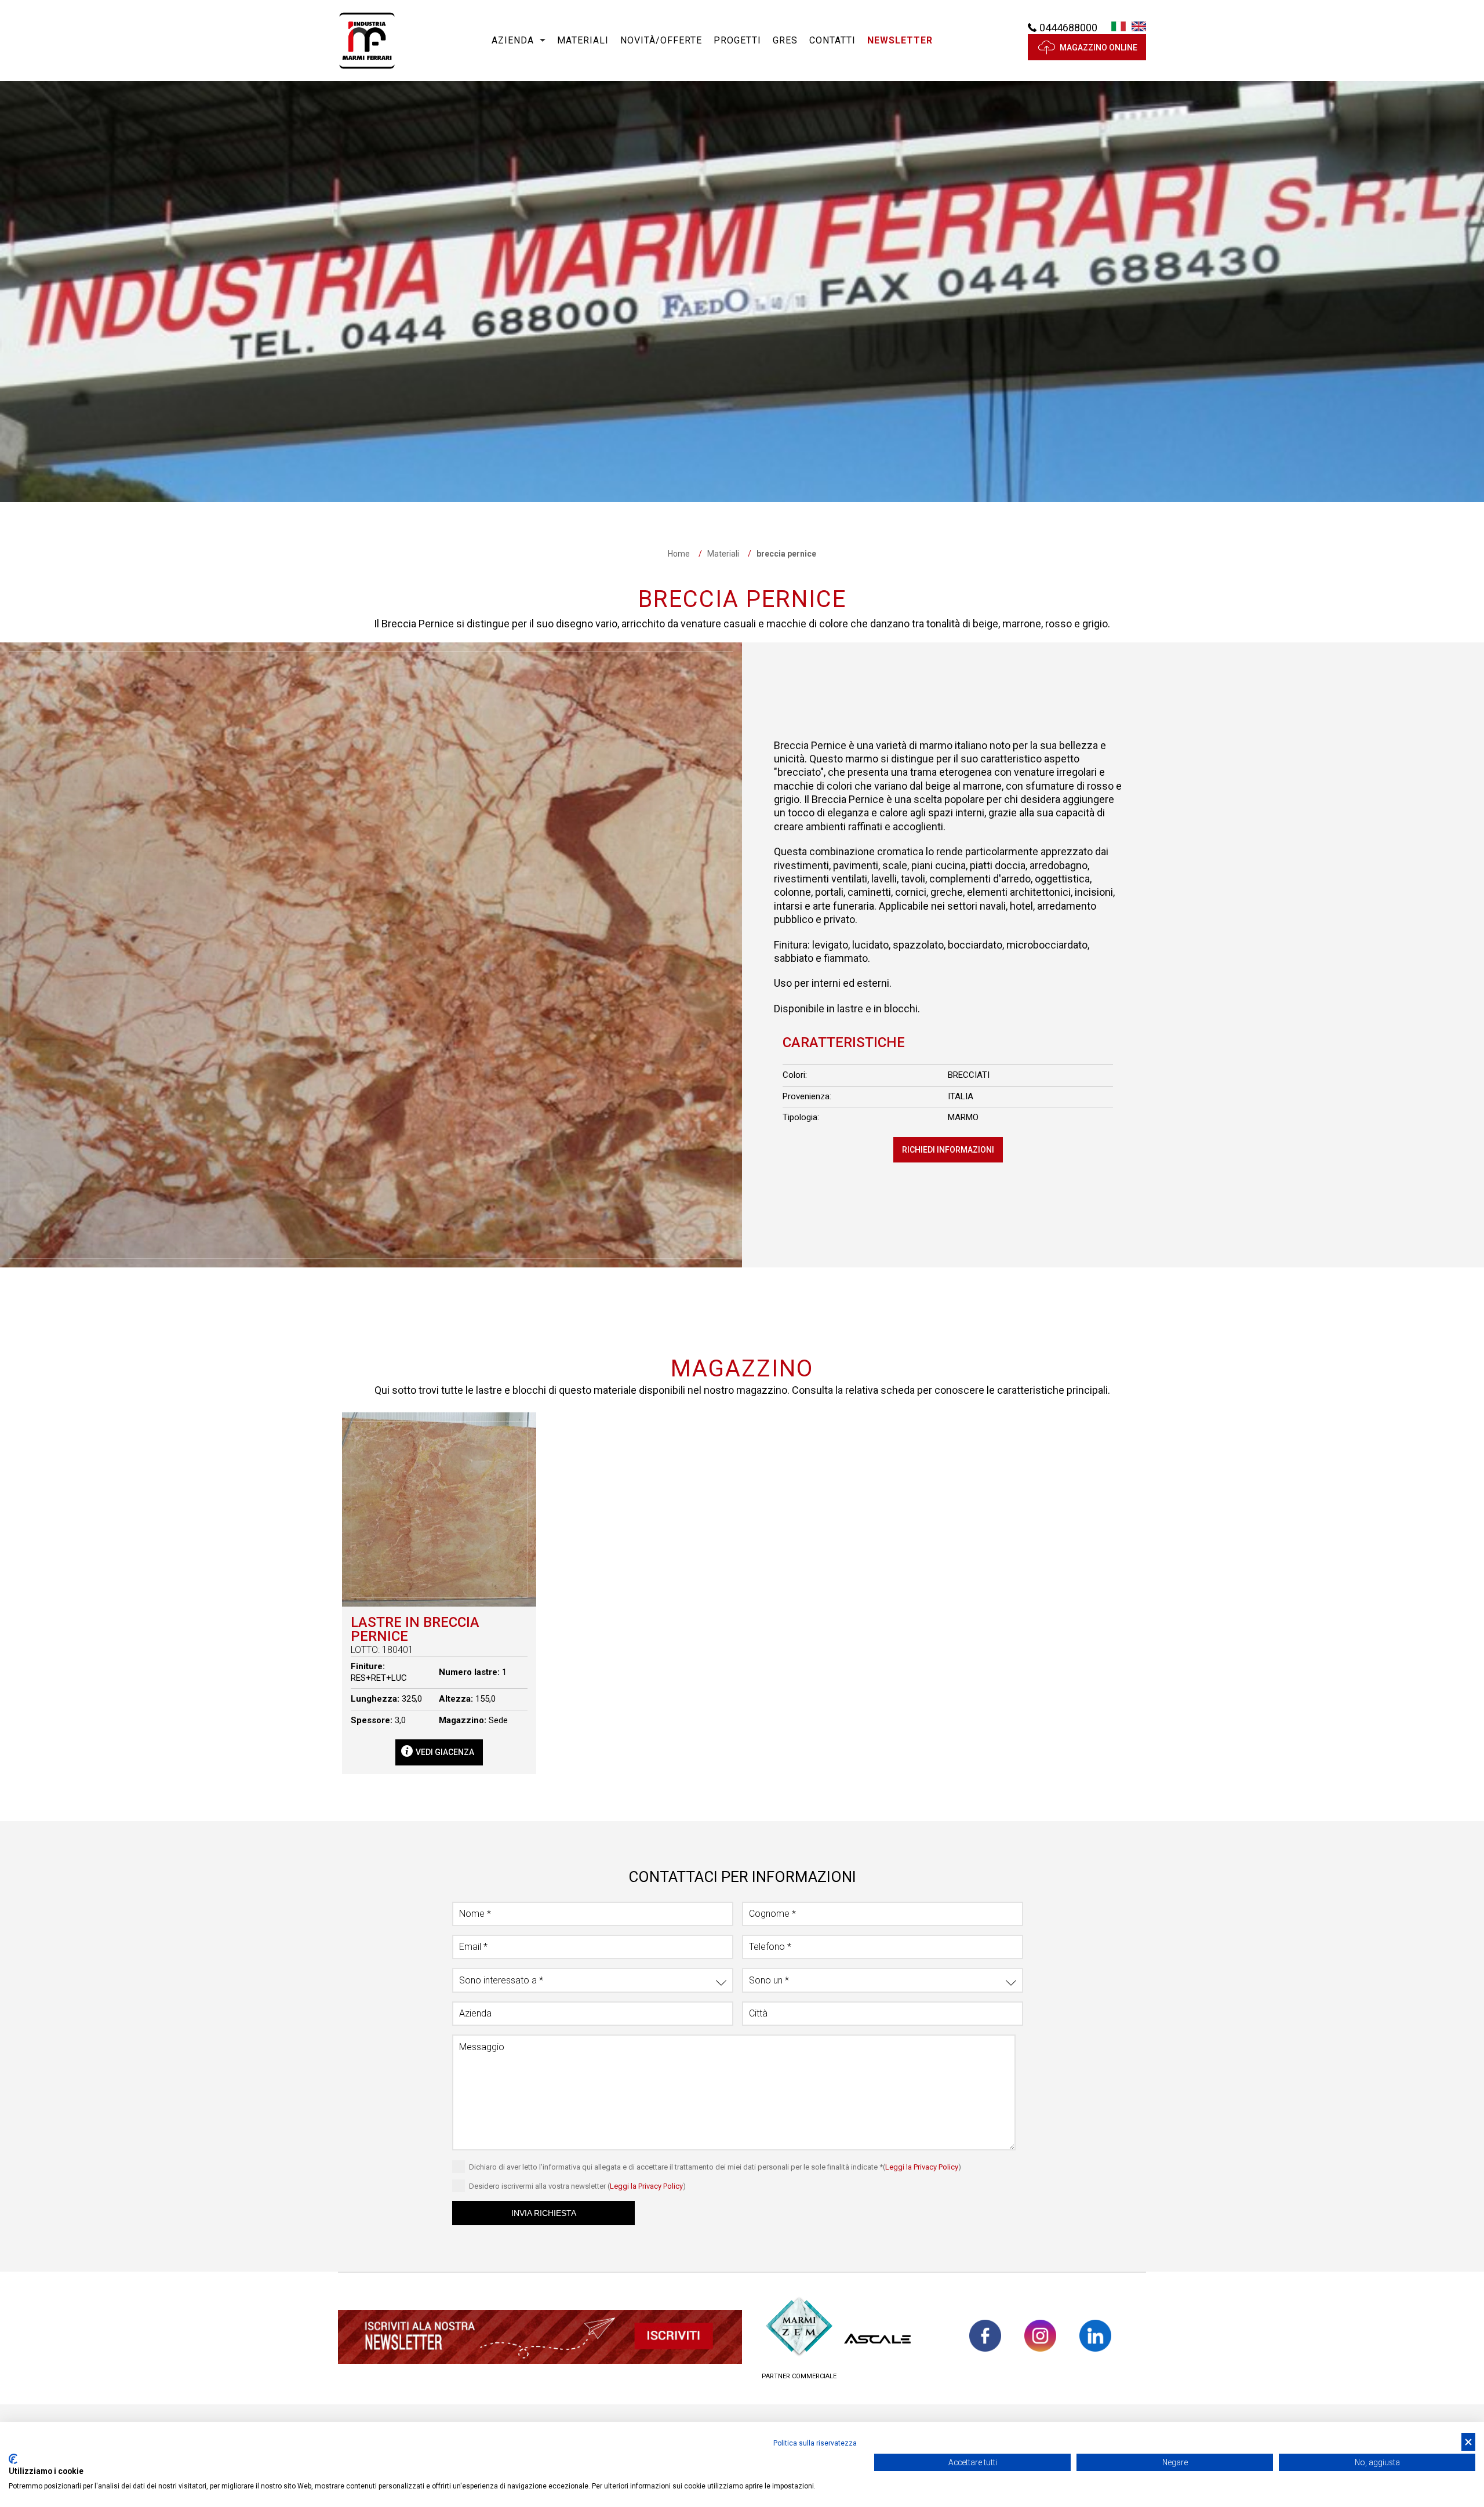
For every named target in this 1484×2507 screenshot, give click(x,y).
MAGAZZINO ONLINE (1099, 48)
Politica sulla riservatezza (815, 2443)
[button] (900, 41)
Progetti (737, 40)
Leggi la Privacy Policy (922, 2167)
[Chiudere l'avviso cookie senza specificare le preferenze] (1468, 2442)
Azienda (513, 40)
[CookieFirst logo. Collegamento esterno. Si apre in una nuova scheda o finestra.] (13, 2459)
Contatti (832, 40)
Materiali (583, 40)
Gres (785, 40)
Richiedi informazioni (948, 1150)
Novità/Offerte (661, 40)
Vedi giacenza (445, 1752)
